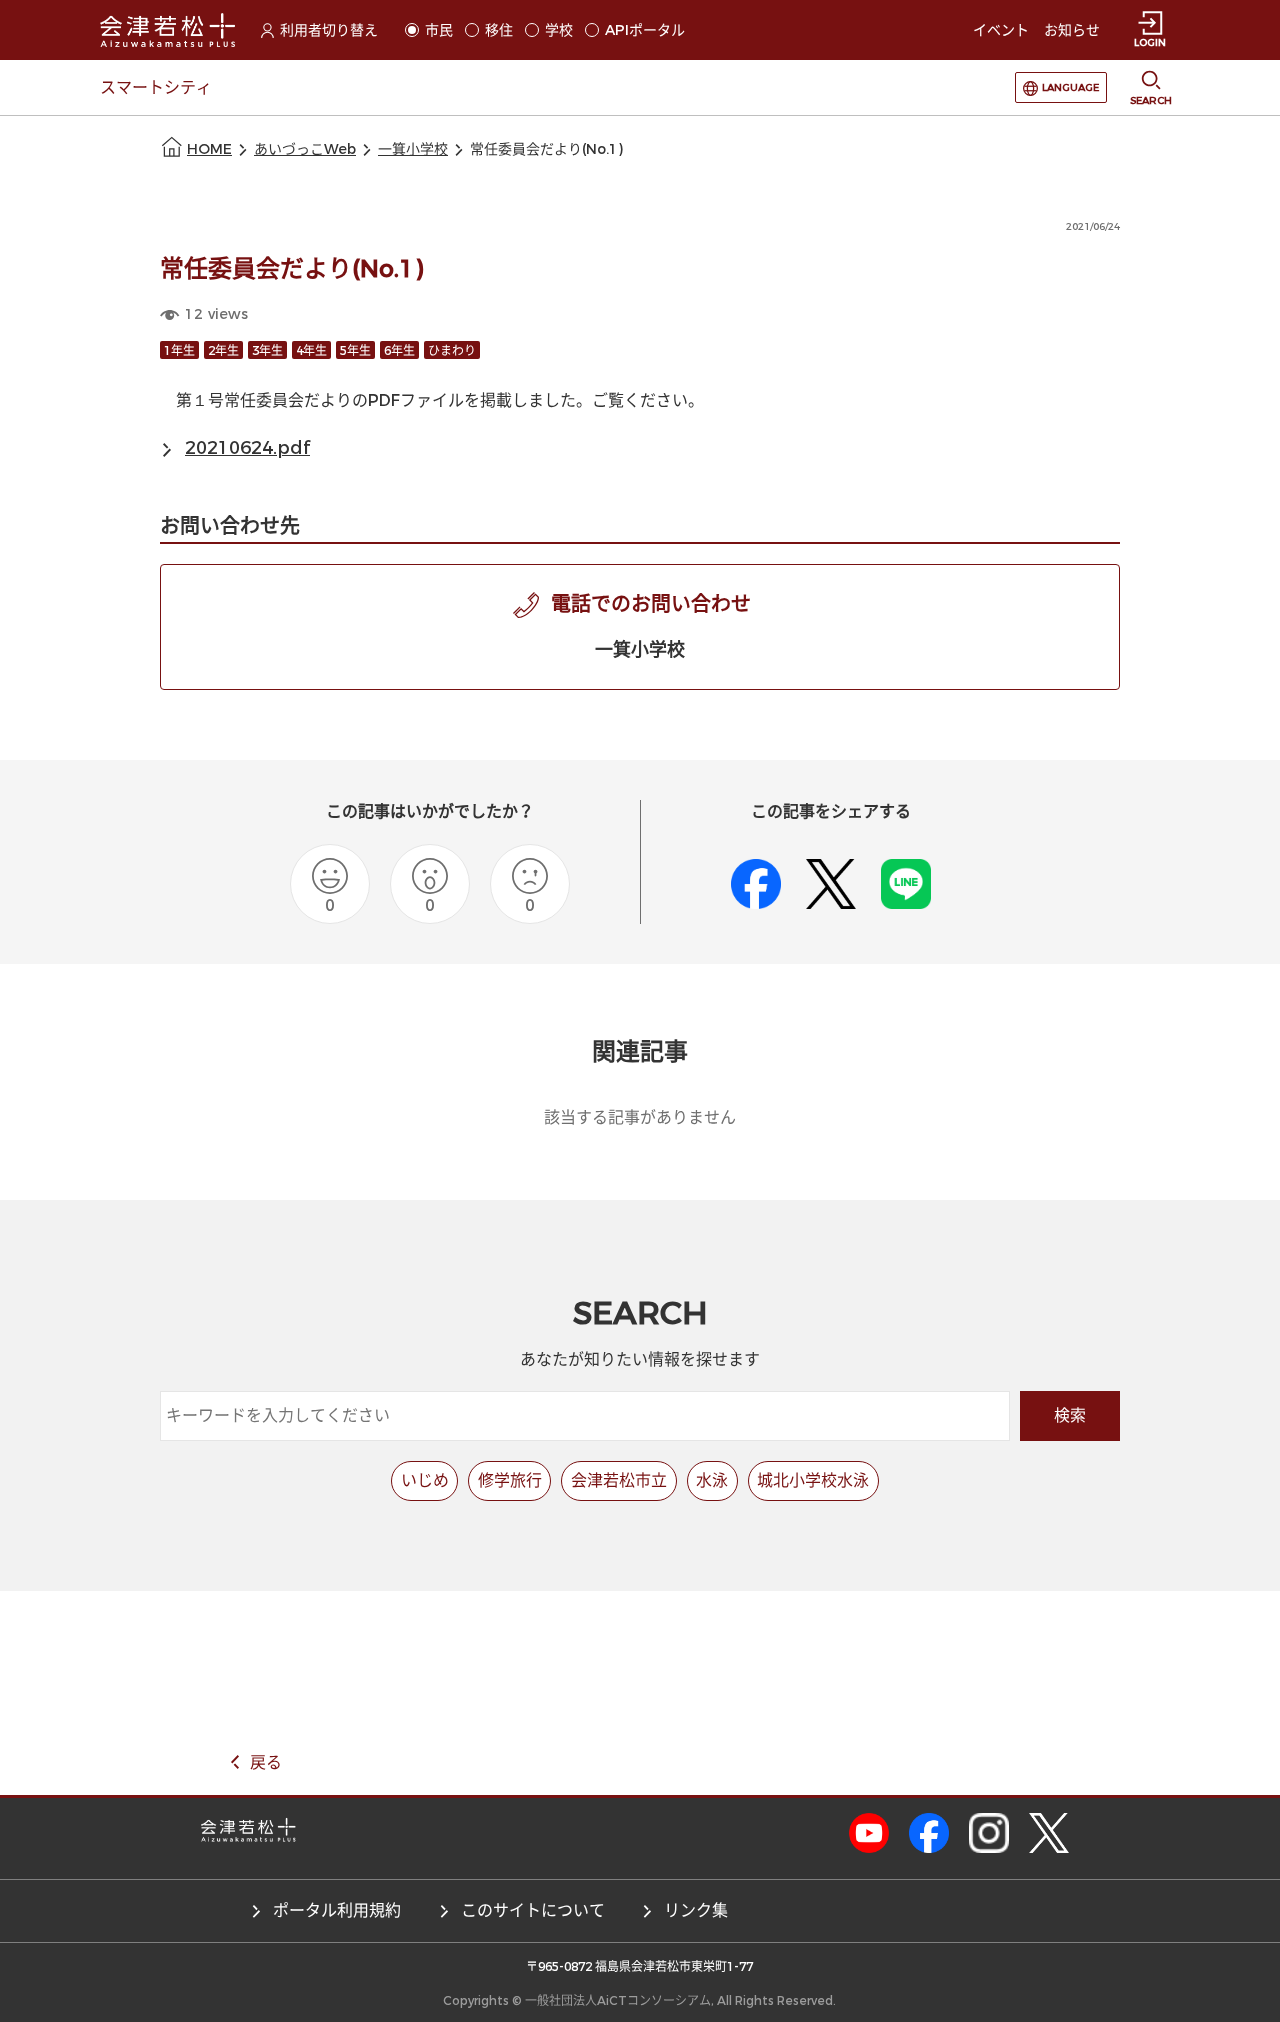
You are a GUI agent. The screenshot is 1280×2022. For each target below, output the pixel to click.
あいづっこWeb (305, 149)
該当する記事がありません (640, 1117)
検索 (1070, 1415)
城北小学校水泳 (813, 1480)
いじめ (425, 1480)
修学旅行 (510, 1480)
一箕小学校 (413, 149)
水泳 (712, 1480)
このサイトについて (533, 1910)
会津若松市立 (619, 1480)
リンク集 (696, 1910)
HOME (209, 149)
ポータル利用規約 (337, 1910)
